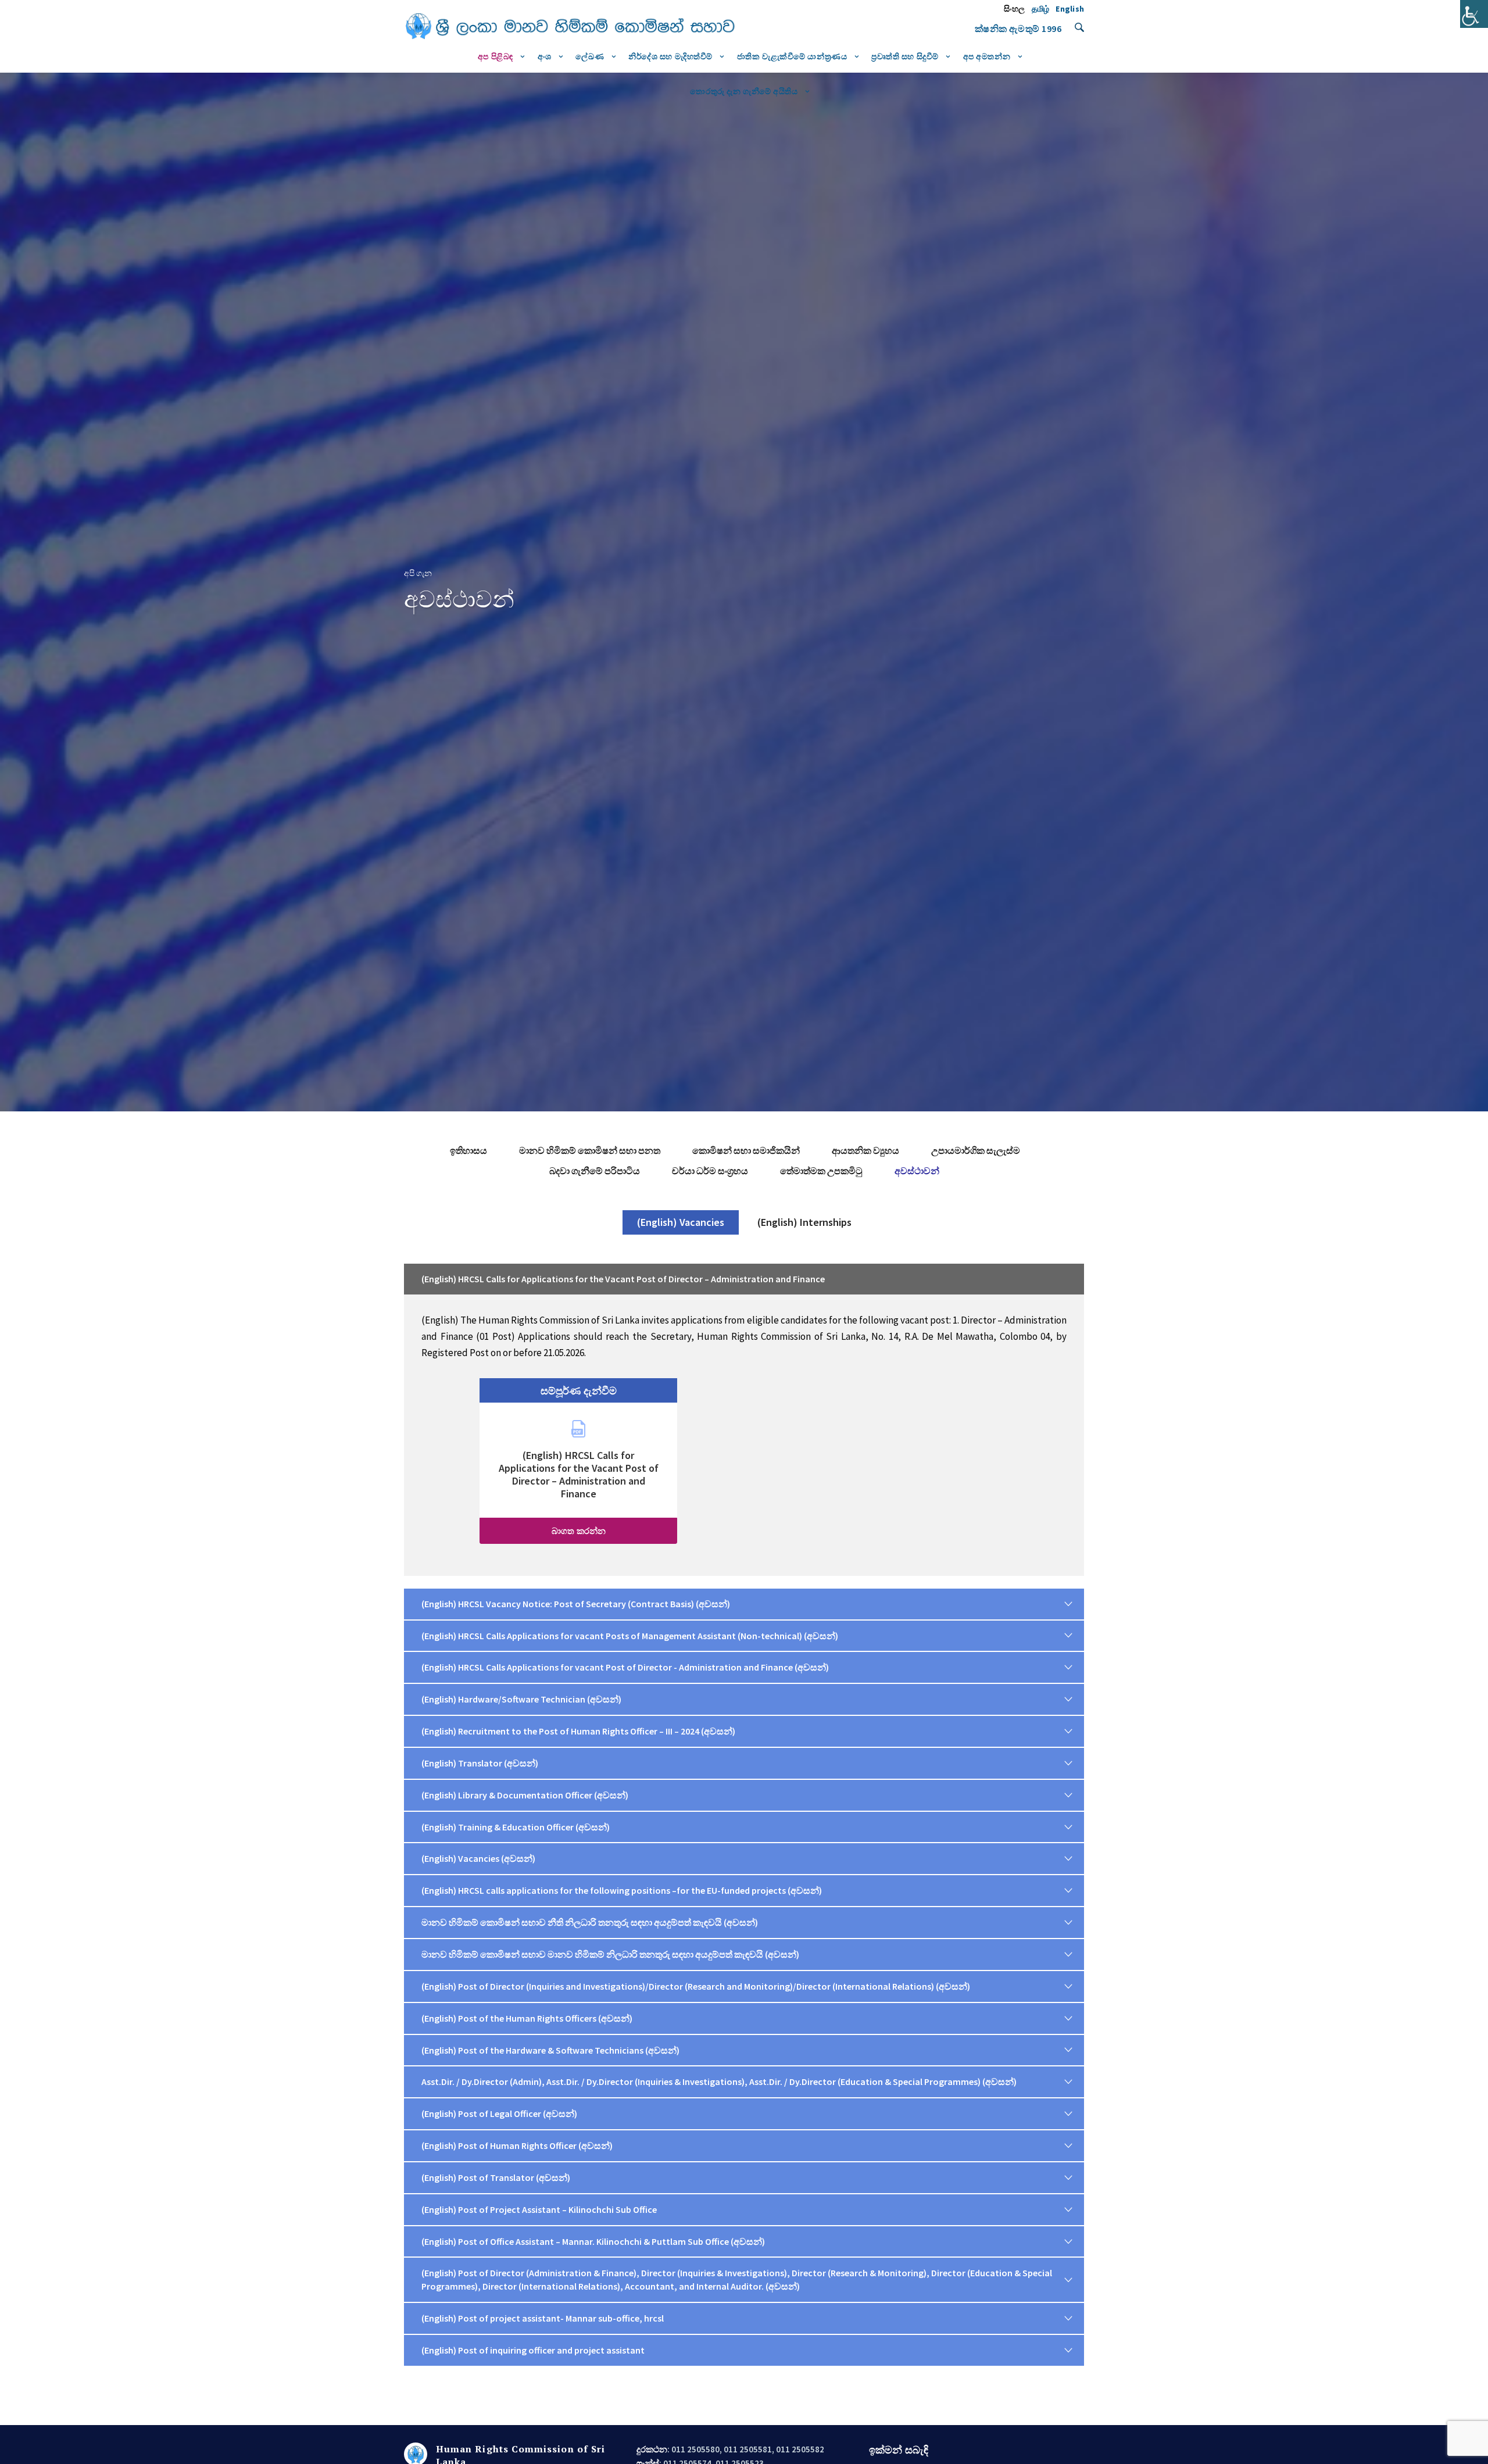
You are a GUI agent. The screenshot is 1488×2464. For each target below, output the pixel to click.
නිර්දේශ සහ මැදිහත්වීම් (670, 56)
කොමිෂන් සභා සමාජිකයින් (746, 1150)
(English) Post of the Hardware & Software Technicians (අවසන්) (550, 2050)
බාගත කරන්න (579, 1531)
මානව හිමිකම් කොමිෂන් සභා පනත (590, 1150)
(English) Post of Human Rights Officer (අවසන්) (517, 2145)
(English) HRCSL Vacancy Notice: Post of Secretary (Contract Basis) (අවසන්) (576, 1604)
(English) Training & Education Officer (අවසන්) (516, 1827)
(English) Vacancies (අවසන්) (478, 1858)
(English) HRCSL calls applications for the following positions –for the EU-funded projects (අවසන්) (622, 1890)
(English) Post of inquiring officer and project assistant (533, 2350)
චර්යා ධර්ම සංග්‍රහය (710, 1171)
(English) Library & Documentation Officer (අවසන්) (525, 1795)
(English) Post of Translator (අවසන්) (496, 2177)
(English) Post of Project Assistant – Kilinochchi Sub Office (539, 2209)
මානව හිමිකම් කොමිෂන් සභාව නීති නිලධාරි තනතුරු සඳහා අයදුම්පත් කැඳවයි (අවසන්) (590, 1922)
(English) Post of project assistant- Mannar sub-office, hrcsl (543, 2318)
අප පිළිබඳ (496, 56)
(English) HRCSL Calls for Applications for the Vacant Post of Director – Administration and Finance (623, 1279)
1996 (1051, 28)
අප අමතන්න (987, 56)
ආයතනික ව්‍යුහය (865, 1150)
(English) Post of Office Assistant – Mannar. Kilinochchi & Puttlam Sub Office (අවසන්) (593, 2241)
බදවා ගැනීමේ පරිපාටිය (595, 1171)
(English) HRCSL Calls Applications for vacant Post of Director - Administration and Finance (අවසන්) (625, 1667)
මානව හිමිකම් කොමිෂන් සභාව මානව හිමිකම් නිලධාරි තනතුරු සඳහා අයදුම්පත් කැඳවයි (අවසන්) (610, 1954)
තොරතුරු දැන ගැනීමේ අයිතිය (744, 91)
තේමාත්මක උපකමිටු (821, 1171)
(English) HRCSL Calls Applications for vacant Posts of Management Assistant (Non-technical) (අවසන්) (630, 1636)
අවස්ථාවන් (917, 1171)
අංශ (545, 56)
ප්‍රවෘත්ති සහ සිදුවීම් (905, 56)
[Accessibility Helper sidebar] (1474, 14)
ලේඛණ (590, 56)
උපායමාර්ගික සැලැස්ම (976, 1150)
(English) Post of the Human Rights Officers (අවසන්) (527, 2018)
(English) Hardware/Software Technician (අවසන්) (521, 1699)
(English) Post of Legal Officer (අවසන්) (499, 2113)
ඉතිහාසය (468, 1150)
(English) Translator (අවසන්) (480, 1763)
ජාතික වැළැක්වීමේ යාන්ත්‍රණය (792, 56)
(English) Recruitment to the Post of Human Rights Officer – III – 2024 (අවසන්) (578, 1731)
